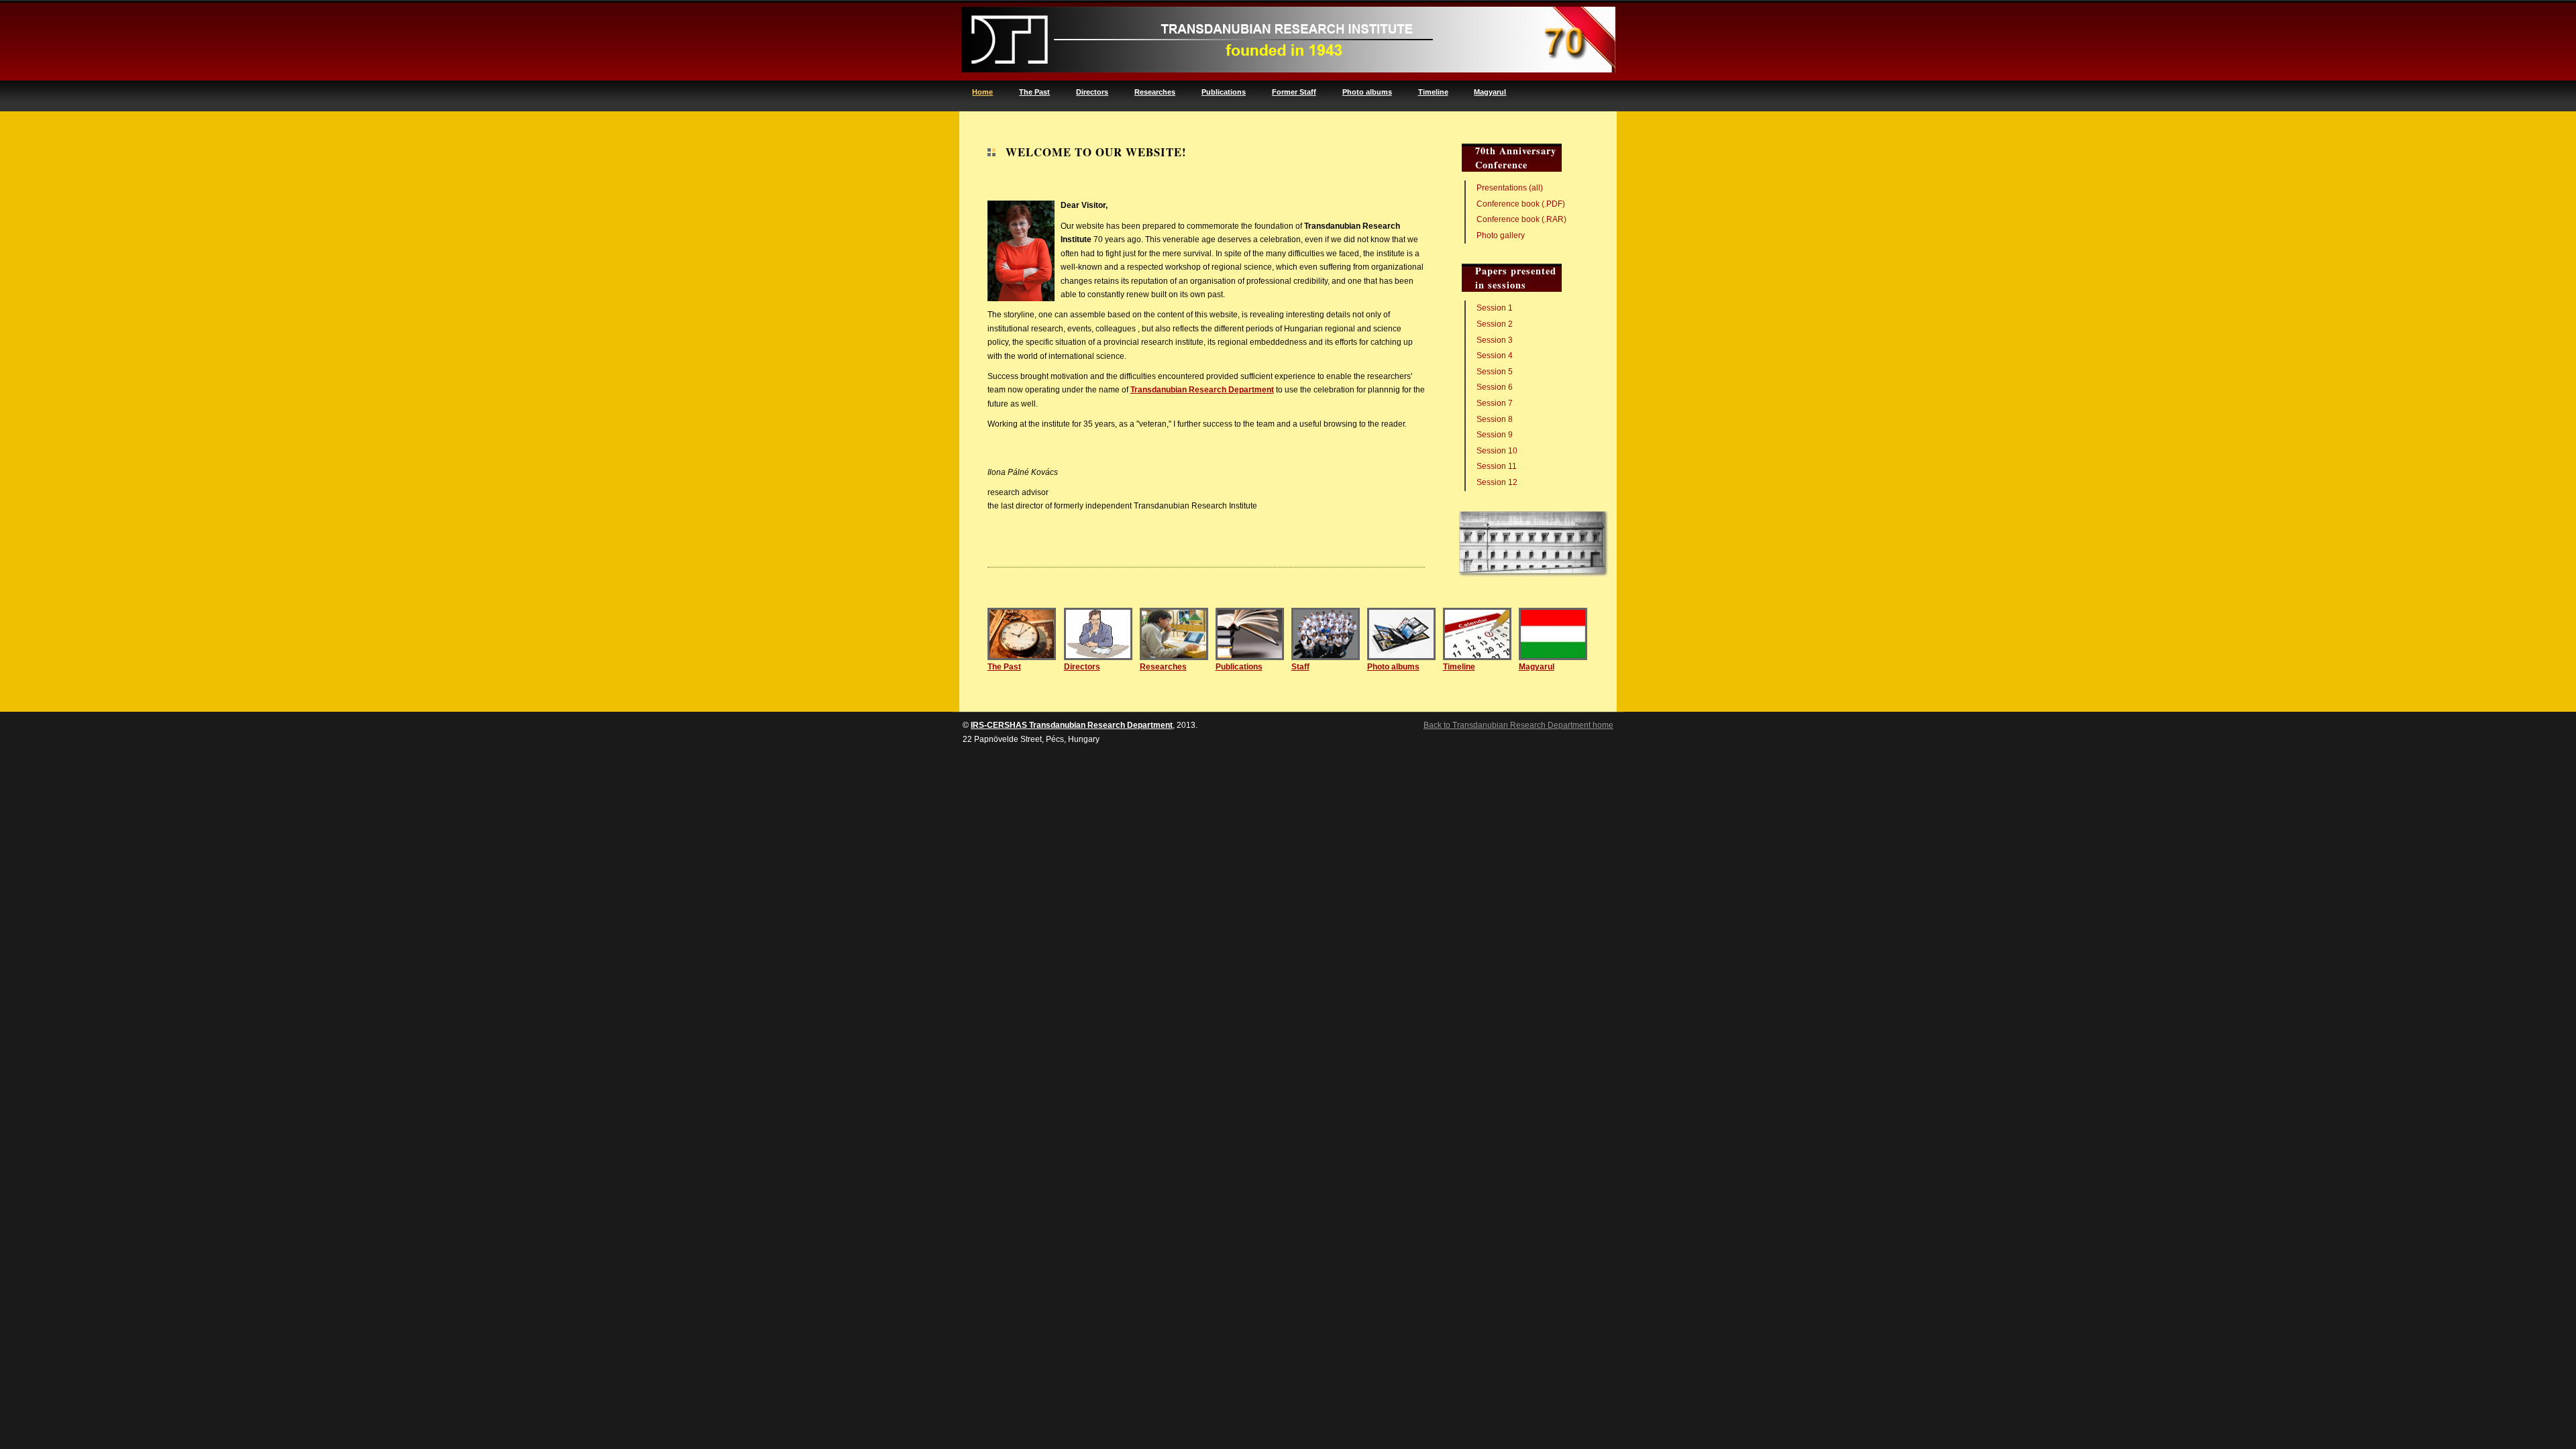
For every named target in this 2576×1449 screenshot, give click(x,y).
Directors (1092, 92)
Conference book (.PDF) (1521, 204)
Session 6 (1495, 387)
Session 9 (1495, 435)
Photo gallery (1501, 235)
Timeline (1433, 92)
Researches (1155, 92)
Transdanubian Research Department (1202, 390)
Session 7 (1495, 403)
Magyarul (1490, 92)
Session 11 (1497, 466)
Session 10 (1497, 451)
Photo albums (1367, 92)
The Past (1034, 92)
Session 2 (1495, 324)
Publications (1224, 92)
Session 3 (1495, 340)
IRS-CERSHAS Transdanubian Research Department (1072, 725)
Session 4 (1495, 356)
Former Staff (1294, 92)
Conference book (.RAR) (1521, 219)
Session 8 (1495, 419)
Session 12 (1497, 482)
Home (982, 92)
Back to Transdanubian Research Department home (1518, 725)
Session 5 (1495, 372)
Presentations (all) (1510, 188)
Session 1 (1495, 308)
